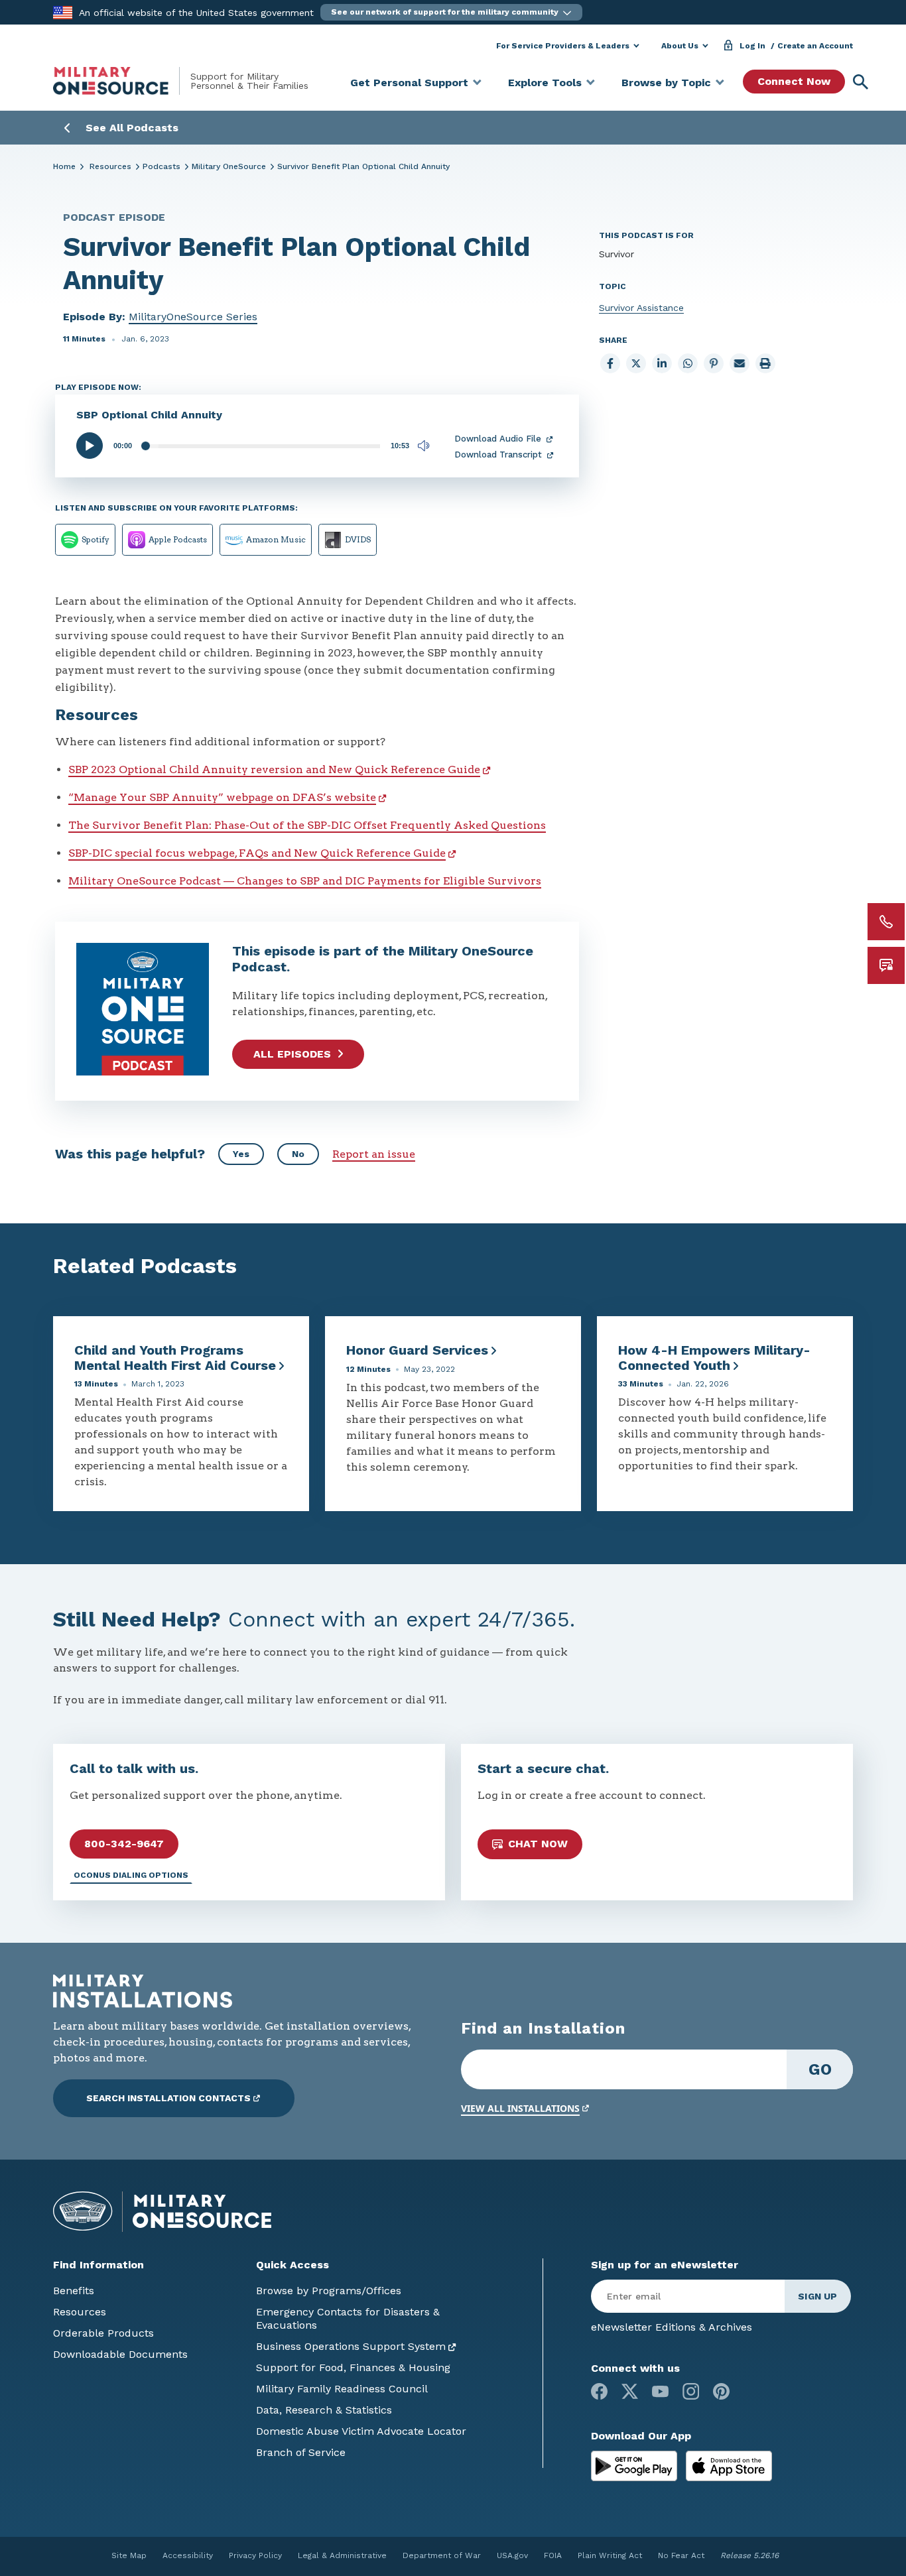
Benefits (74, 2291)
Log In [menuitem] (752, 46)
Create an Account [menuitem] (815, 46)
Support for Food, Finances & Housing (353, 2367)
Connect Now (794, 81)
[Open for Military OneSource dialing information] (886, 922)
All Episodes (292, 1054)
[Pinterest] (721, 2391)
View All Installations (520, 2108)
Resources (110, 166)
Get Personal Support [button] (409, 83)
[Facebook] (599, 2391)
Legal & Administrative (342, 2555)
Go (820, 2069)
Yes (241, 1154)
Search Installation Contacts (168, 2098)
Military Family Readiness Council (342, 2389)
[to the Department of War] (63, 12)
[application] (255, 446)
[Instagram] (691, 2391)
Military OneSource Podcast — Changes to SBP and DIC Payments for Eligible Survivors (305, 881)
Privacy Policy (255, 2555)
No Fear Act (681, 2555)
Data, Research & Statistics (324, 2410)
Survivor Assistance (641, 308)
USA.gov (512, 2555)
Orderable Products (103, 2333)
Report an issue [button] (374, 1154)
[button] (451, 12)
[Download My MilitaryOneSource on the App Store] (729, 2465)
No (298, 1154)
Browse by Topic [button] (666, 83)
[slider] (261, 446)
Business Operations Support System (351, 2346)
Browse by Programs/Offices (329, 2291)
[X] (630, 2391)
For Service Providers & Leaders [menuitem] (563, 46)
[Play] (90, 446)
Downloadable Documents (120, 2354)
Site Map (129, 2555)
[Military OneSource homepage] (122, 81)
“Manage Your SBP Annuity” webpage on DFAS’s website (222, 797)
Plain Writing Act (610, 2555)
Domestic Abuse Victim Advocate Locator (361, 2431)
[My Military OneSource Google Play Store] (636, 2465)
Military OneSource (229, 166)
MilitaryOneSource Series (193, 317)
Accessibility (188, 2555)
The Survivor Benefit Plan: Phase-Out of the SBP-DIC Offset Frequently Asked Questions (307, 825)
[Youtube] (660, 2391)
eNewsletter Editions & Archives (672, 2327)
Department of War (442, 2555)
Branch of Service (301, 2452)
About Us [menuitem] (680, 46)
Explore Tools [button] (545, 83)
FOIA (553, 2555)
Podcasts (162, 166)
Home (64, 166)
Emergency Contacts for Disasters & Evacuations (348, 2318)
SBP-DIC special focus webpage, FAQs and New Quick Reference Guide (257, 853)
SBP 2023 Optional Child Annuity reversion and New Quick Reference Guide (274, 769)
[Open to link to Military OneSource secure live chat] (886, 965)
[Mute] (424, 446)
